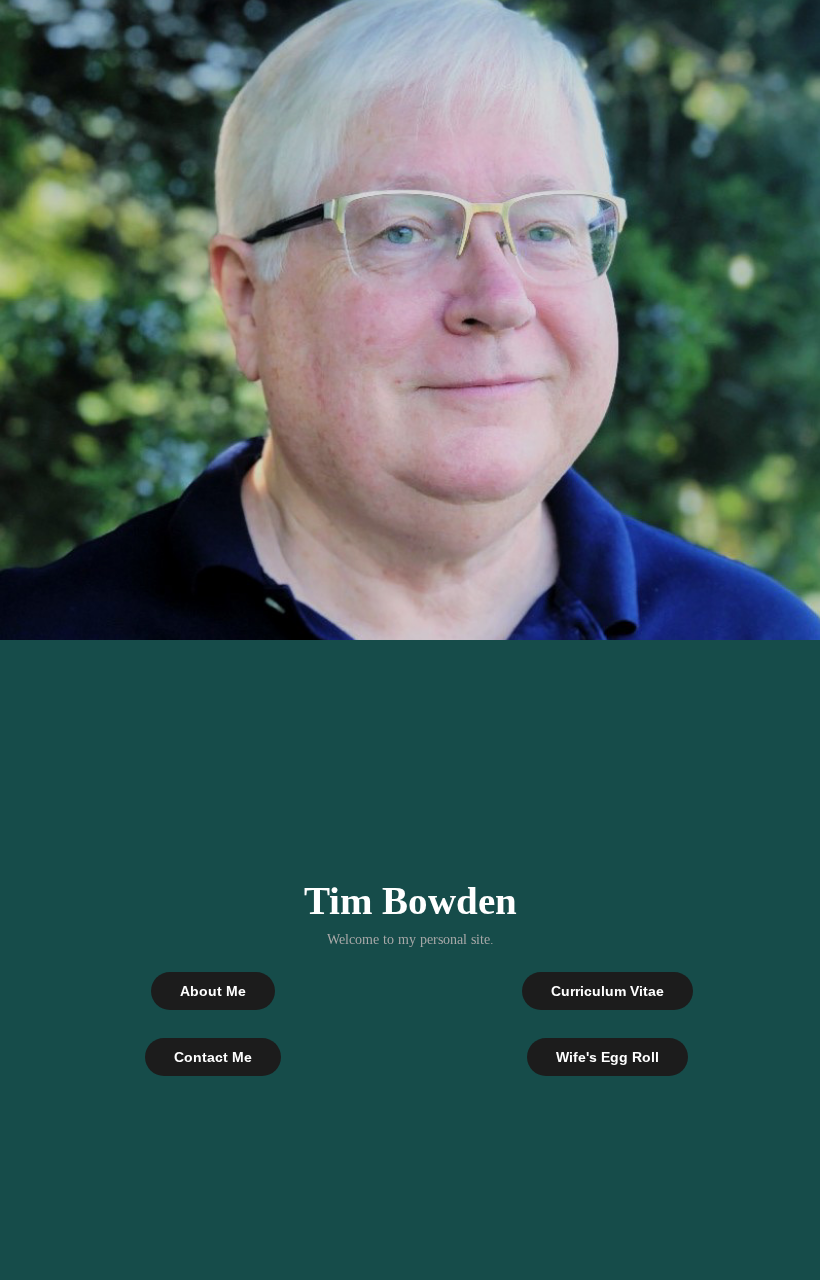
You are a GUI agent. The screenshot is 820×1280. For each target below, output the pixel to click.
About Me (213, 991)
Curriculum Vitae (607, 991)
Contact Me (213, 1057)
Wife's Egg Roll (607, 1057)
